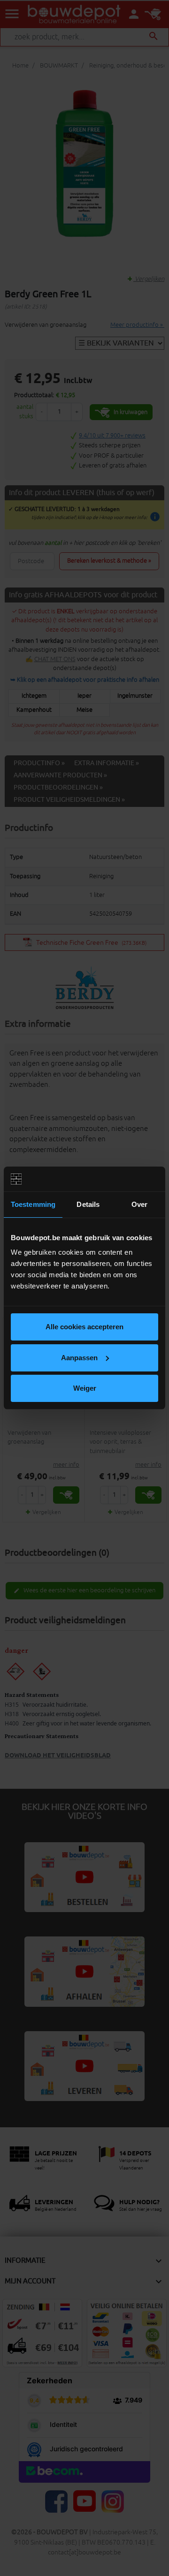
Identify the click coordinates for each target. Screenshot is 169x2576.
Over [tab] (139, 1204)
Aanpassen (79, 1358)
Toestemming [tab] (33, 1204)
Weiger (85, 1388)
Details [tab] (88, 1204)
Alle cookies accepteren (84, 1327)
